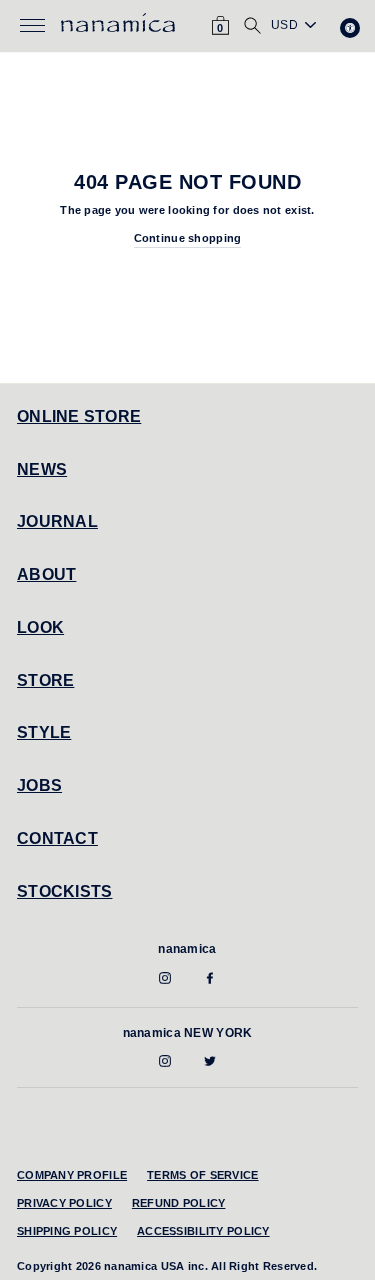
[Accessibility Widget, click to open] (350, 28)
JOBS (39, 785)
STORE (45, 680)
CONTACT (57, 838)
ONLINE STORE (79, 416)
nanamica (187, 949)
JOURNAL (57, 521)
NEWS (42, 469)
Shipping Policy (67, 1231)
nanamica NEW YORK (188, 1033)
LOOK (40, 627)
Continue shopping (188, 238)
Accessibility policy (203, 1231)
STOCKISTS (64, 891)
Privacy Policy (64, 1203)
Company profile (72, 1175)
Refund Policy (179, 1203)
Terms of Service (202, 1175)
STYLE (44, 732)
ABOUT (46, 574)
